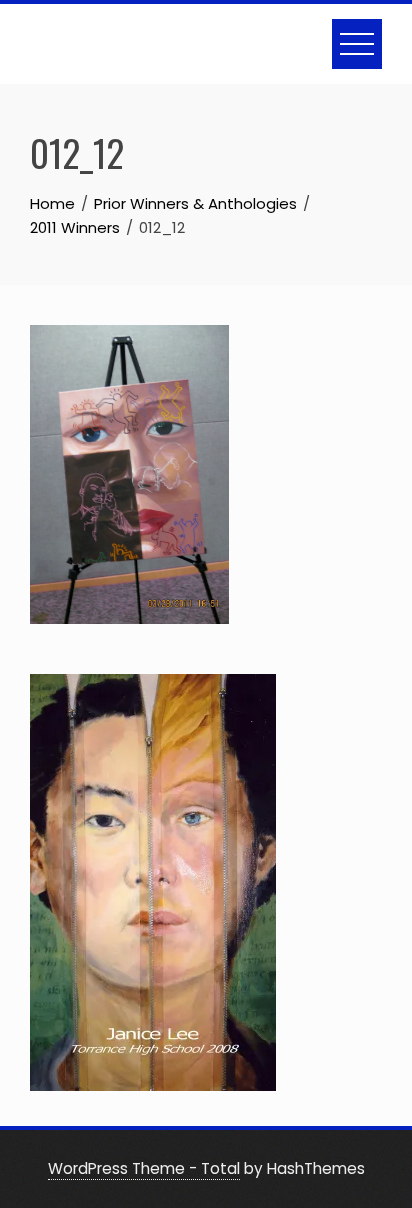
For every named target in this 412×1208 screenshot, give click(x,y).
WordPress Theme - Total (144, 1168)
